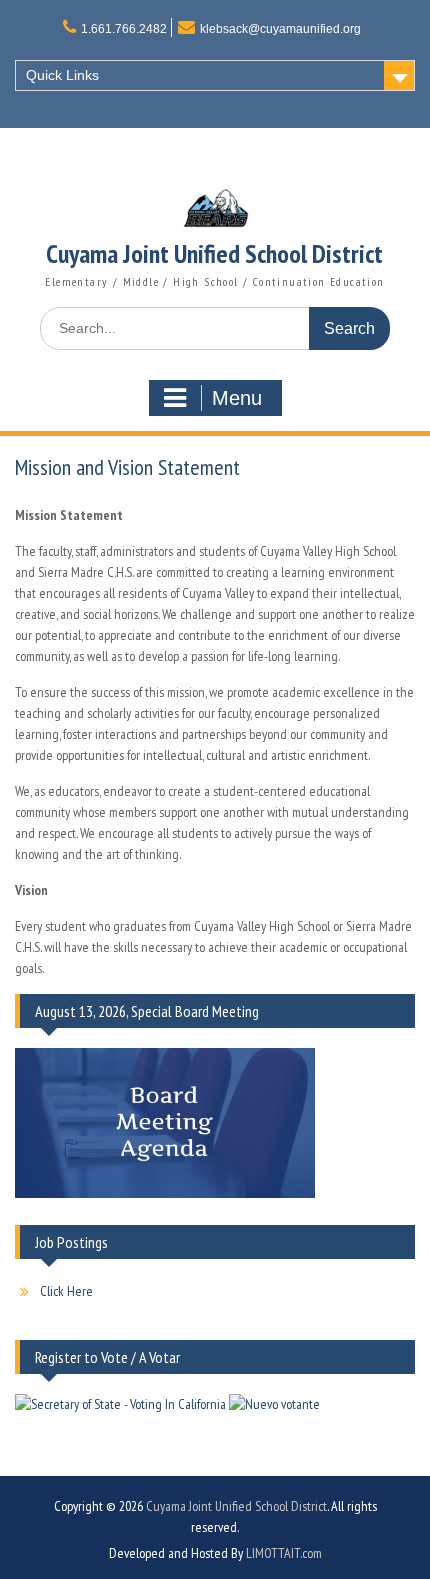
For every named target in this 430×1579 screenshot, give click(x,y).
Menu (237, 398)
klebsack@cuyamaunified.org (280, 29)
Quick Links (62, 75)
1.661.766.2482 (124, 29)
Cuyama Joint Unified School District (214, 253)
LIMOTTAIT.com (284, 1553)
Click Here (66, 1291)
